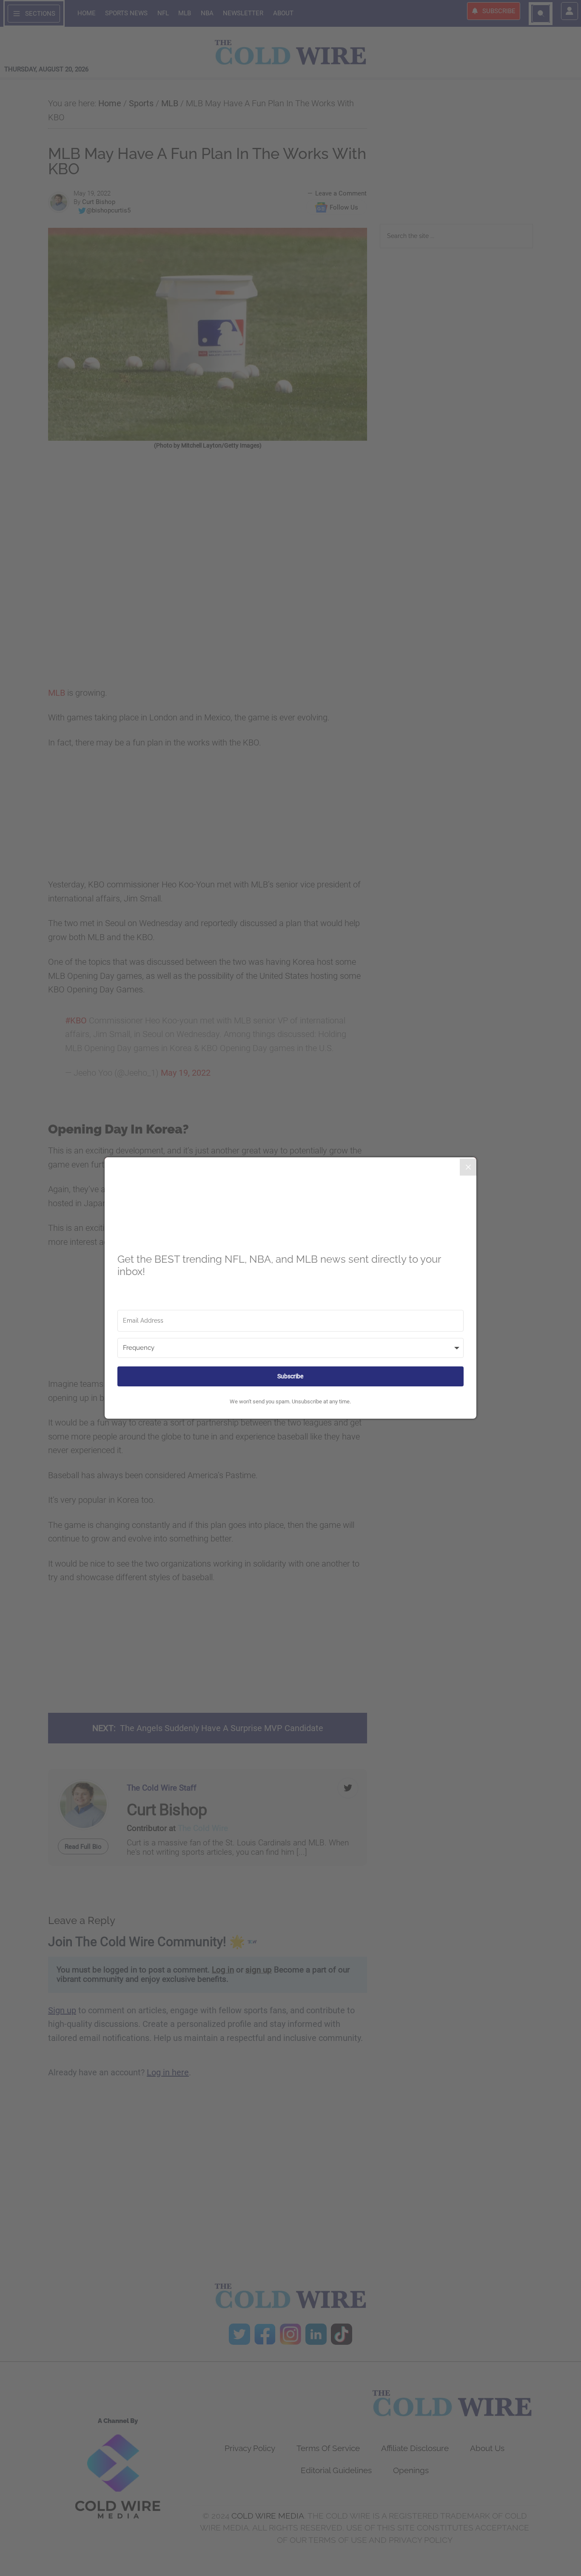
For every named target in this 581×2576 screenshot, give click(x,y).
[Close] (468, 1167)
